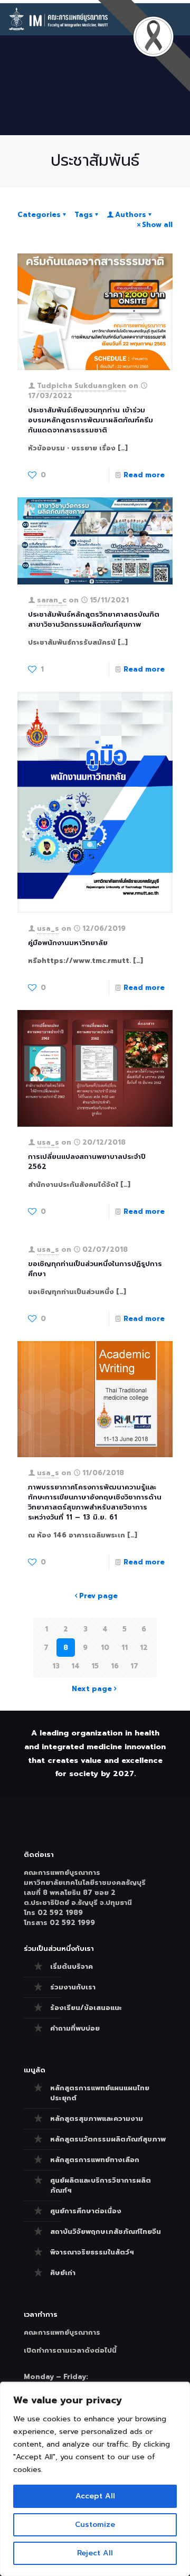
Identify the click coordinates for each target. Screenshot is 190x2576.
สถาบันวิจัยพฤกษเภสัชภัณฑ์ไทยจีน (106, 2231)
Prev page (98, 1596)
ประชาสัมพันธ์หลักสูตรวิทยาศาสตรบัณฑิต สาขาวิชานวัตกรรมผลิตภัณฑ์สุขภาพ (94, 619)
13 (56, 1666)
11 (125, 1648)
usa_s (48, 928)
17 (134, 1666)
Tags (84, 215)
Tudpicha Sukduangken (82, 386)
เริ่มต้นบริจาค (72, 1966)
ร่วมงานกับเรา (73, 1987)
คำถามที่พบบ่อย (75, 2028)
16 (115, 1666)
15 (95, 1666)
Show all (157, 225)
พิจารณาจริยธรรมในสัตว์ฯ (92, 2252)
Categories (39, 215)
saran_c (52, 600)
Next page (92, 1689)
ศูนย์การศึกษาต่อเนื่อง (86, 2211)
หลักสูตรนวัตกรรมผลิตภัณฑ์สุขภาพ (108, 2139)
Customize (95, 2525)
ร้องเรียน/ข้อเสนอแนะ (86, 2008)
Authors (131, 215)
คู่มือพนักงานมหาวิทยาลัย (68, 943)
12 (144, 1648)
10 (105, 1648)
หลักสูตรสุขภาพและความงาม (97, 2119)
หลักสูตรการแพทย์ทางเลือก (95, 2160)
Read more (144, 475)
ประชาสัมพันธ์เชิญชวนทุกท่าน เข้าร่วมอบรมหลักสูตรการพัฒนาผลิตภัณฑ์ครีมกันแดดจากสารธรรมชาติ (91, 420)
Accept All (95, 2496)
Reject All (95, 2553)
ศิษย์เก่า (63, 2273)
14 (75, 1666)
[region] (95, 2479)
